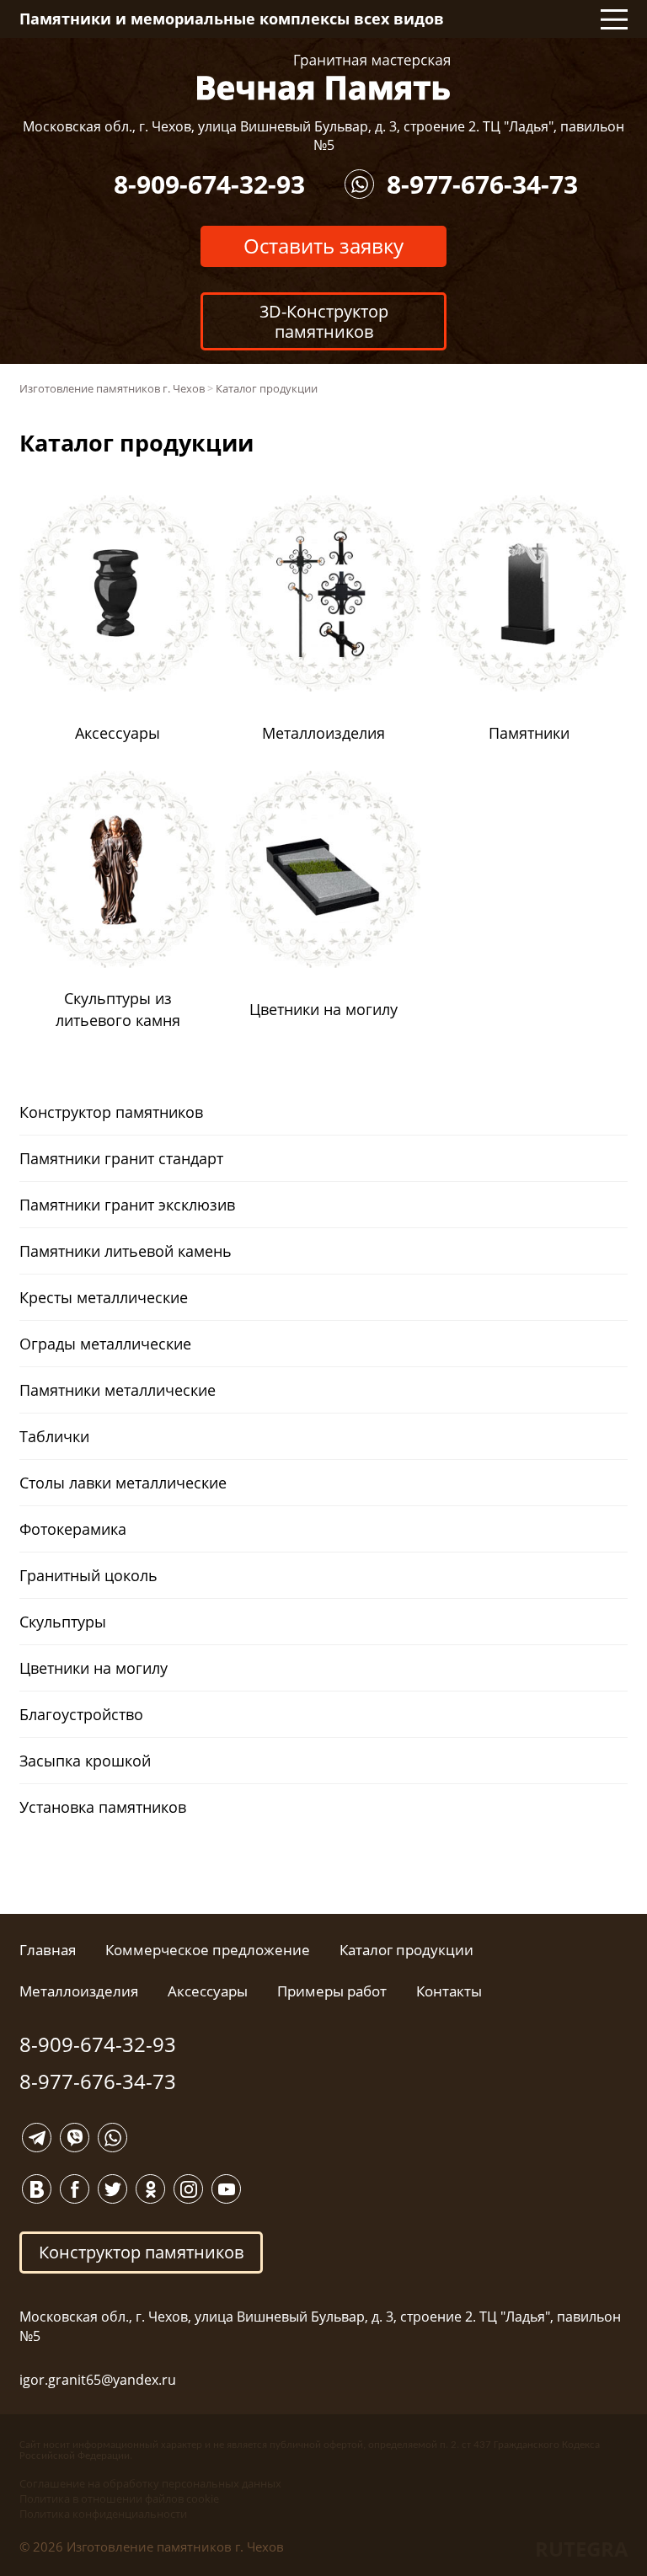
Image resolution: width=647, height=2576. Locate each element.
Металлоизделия (79, 1991)
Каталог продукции (406, 1950)
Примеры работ (332, 1991)
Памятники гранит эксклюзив (127, 1205)
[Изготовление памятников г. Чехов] (323, 75)
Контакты (449, 1991)
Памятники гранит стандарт (121, 1158)
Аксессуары (208, 1991)
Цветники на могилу (94, 1668)
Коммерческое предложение (208, 1950)
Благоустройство (81, 1714)
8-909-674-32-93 (209, 184)
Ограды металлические (105, 1344)
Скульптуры (63, 1622)
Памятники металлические (118, 1390)
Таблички (54, 1436)
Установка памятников (103, 1807)
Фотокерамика (73, 1529)
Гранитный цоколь (88, 1575)
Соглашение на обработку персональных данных (150, 2483)
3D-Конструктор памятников (324, 321)
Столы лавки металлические (123, 1483)
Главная (48, 1950)
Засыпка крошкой (85, 1761)
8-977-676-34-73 (482, 184)
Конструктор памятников (111, 1112)
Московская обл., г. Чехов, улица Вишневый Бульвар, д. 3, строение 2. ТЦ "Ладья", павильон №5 (323, 136)
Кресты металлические (104, 1297)
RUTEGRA (582, 2549)
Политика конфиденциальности (103, 2514)
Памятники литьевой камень (126, 1251)
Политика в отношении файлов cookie (119, 2499)
